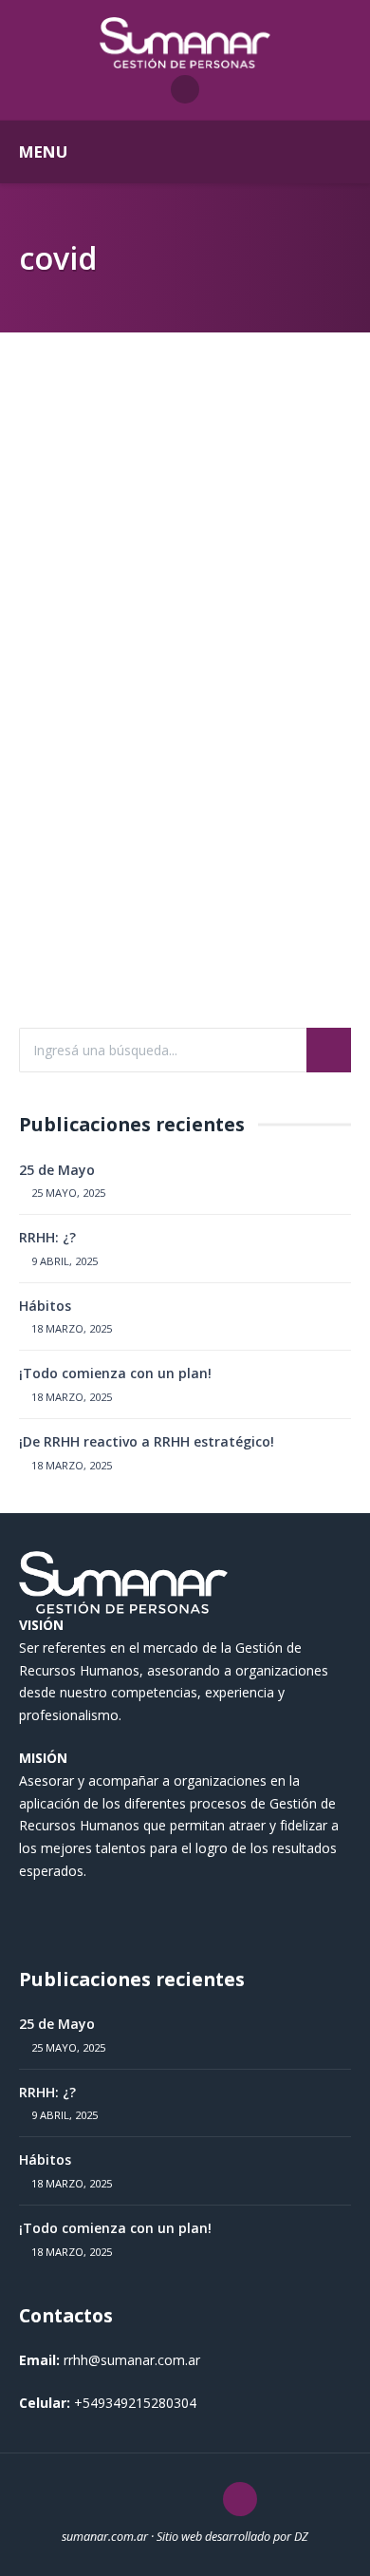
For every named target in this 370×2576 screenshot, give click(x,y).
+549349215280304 (135, 2403)
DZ (301, 2537)
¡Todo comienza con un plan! (115, 1373)
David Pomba (96, 924)
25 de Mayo (57, 1170)
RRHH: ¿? (47, 1237)
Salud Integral (84, 646)
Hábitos (45, 1306)
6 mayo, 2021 (187, 924)
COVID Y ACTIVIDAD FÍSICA (178, 672)
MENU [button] (43, 152)
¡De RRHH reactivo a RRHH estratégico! (147, 1441)
